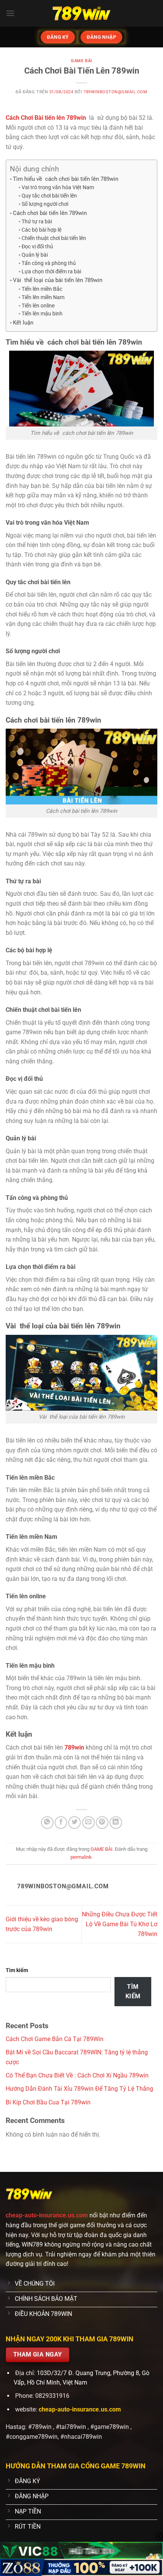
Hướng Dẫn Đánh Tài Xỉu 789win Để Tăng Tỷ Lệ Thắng (79, 2089)
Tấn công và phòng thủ (49, 263)
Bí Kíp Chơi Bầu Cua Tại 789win (48, 2102)
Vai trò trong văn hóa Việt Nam (58, 187)
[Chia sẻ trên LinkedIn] (116, 1823)
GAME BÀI (81, 61)
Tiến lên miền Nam (43, 297)
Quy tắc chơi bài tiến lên (49, 196)
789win (74, 1747)
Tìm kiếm (17, 1970)
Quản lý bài (35, 255)
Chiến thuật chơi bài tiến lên (54, 238)
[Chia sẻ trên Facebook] (61, 1823)
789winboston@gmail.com (115, 92)
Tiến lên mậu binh (42, 314)
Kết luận (23, 323)
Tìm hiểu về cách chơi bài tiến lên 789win (66, 179)
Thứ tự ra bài (37, 221)
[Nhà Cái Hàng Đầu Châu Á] (81, 13)
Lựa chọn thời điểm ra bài (51, 271)
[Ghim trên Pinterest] (102, 1823)
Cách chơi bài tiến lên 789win (50, 213)
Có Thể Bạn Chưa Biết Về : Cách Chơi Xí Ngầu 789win (77, 2075)
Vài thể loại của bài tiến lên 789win (58, 280)
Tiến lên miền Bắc (42, 289)
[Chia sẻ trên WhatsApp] (47, 1823)
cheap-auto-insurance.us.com (48, 2215)
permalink (81, 1857)
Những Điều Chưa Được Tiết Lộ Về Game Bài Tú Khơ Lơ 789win (120, 1924)
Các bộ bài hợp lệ (42, 230)
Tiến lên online (38, 306)
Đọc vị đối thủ (37, 246)
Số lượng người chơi (45, 204)
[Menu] (10, 13)
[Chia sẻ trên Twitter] (74, 1823)
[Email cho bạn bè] (89, 1823)
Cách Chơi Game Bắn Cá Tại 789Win (55, 2039)
